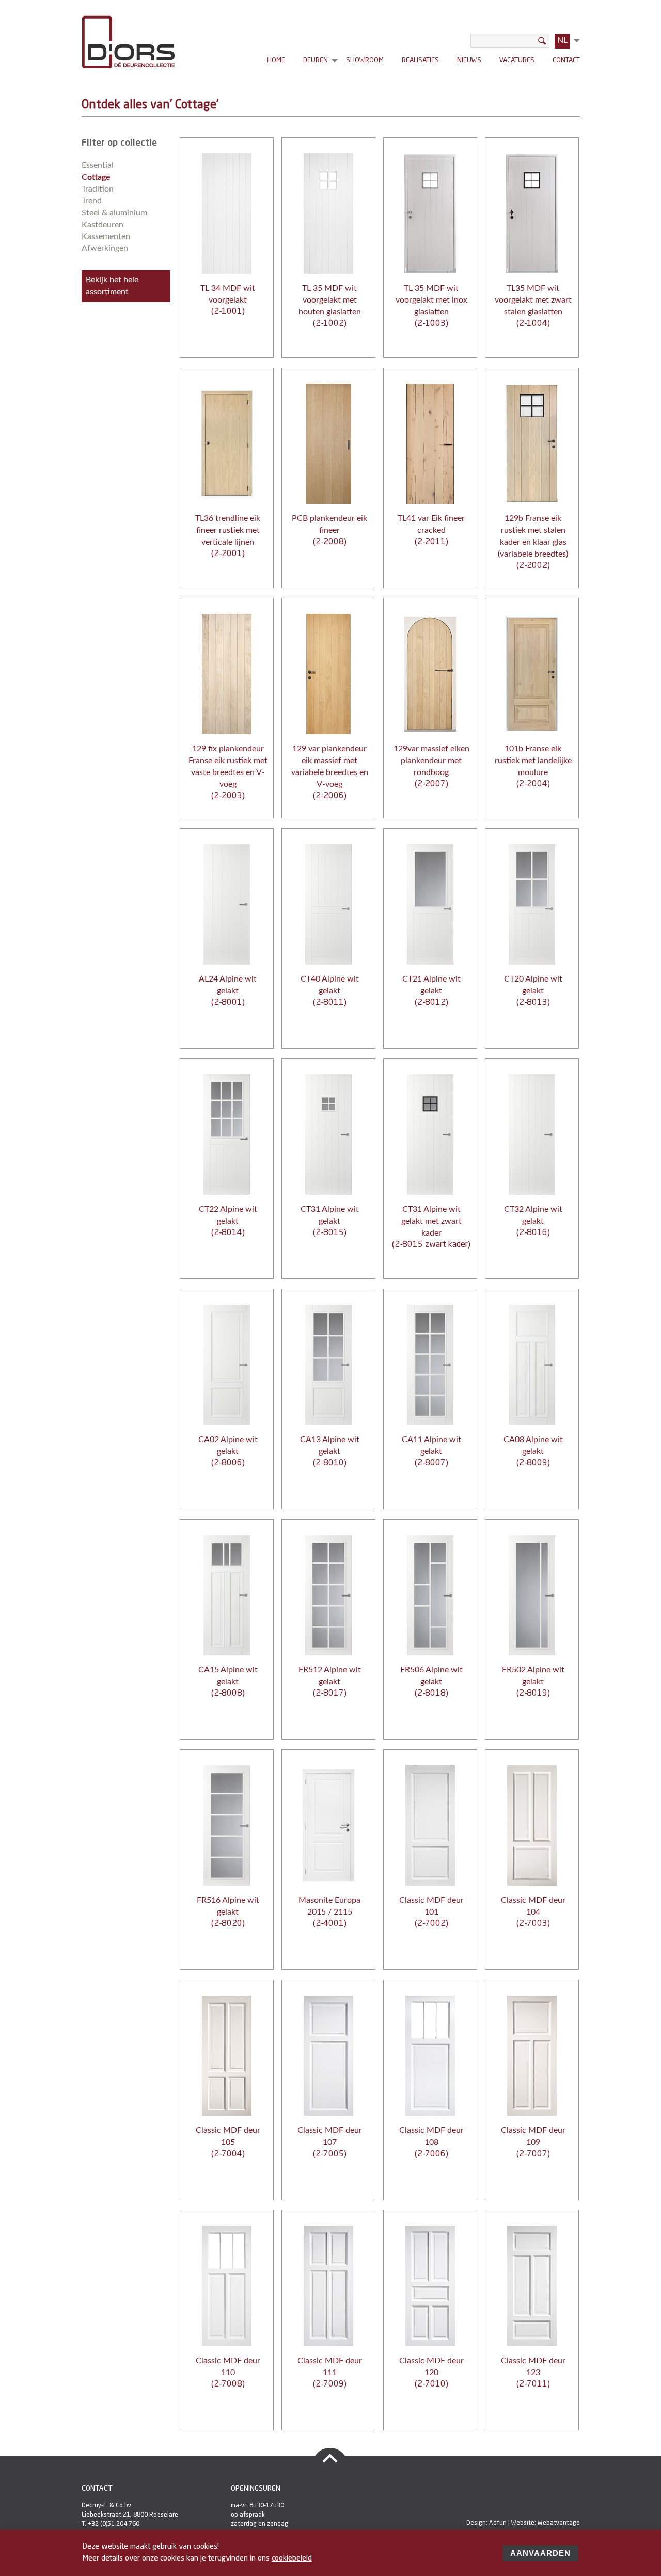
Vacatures (517, 61)
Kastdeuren (103, 225)
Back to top (330, 2458)
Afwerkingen (105, 248)
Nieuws (469, 61)
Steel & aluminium (114, 213)
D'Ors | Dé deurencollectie (128, 42)
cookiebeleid (292, 2559)
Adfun (498, 2523)
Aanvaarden (540, 2553)
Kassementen (106, 236)
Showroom (365, 61)
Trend (92, 201)
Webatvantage (559, 2523)
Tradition (98, 189)
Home (276, 61)
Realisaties (420, 61)
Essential (98, 165)
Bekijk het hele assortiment (112, 286)
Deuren (316, 62)
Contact (566, 61)
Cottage (96, 177)
